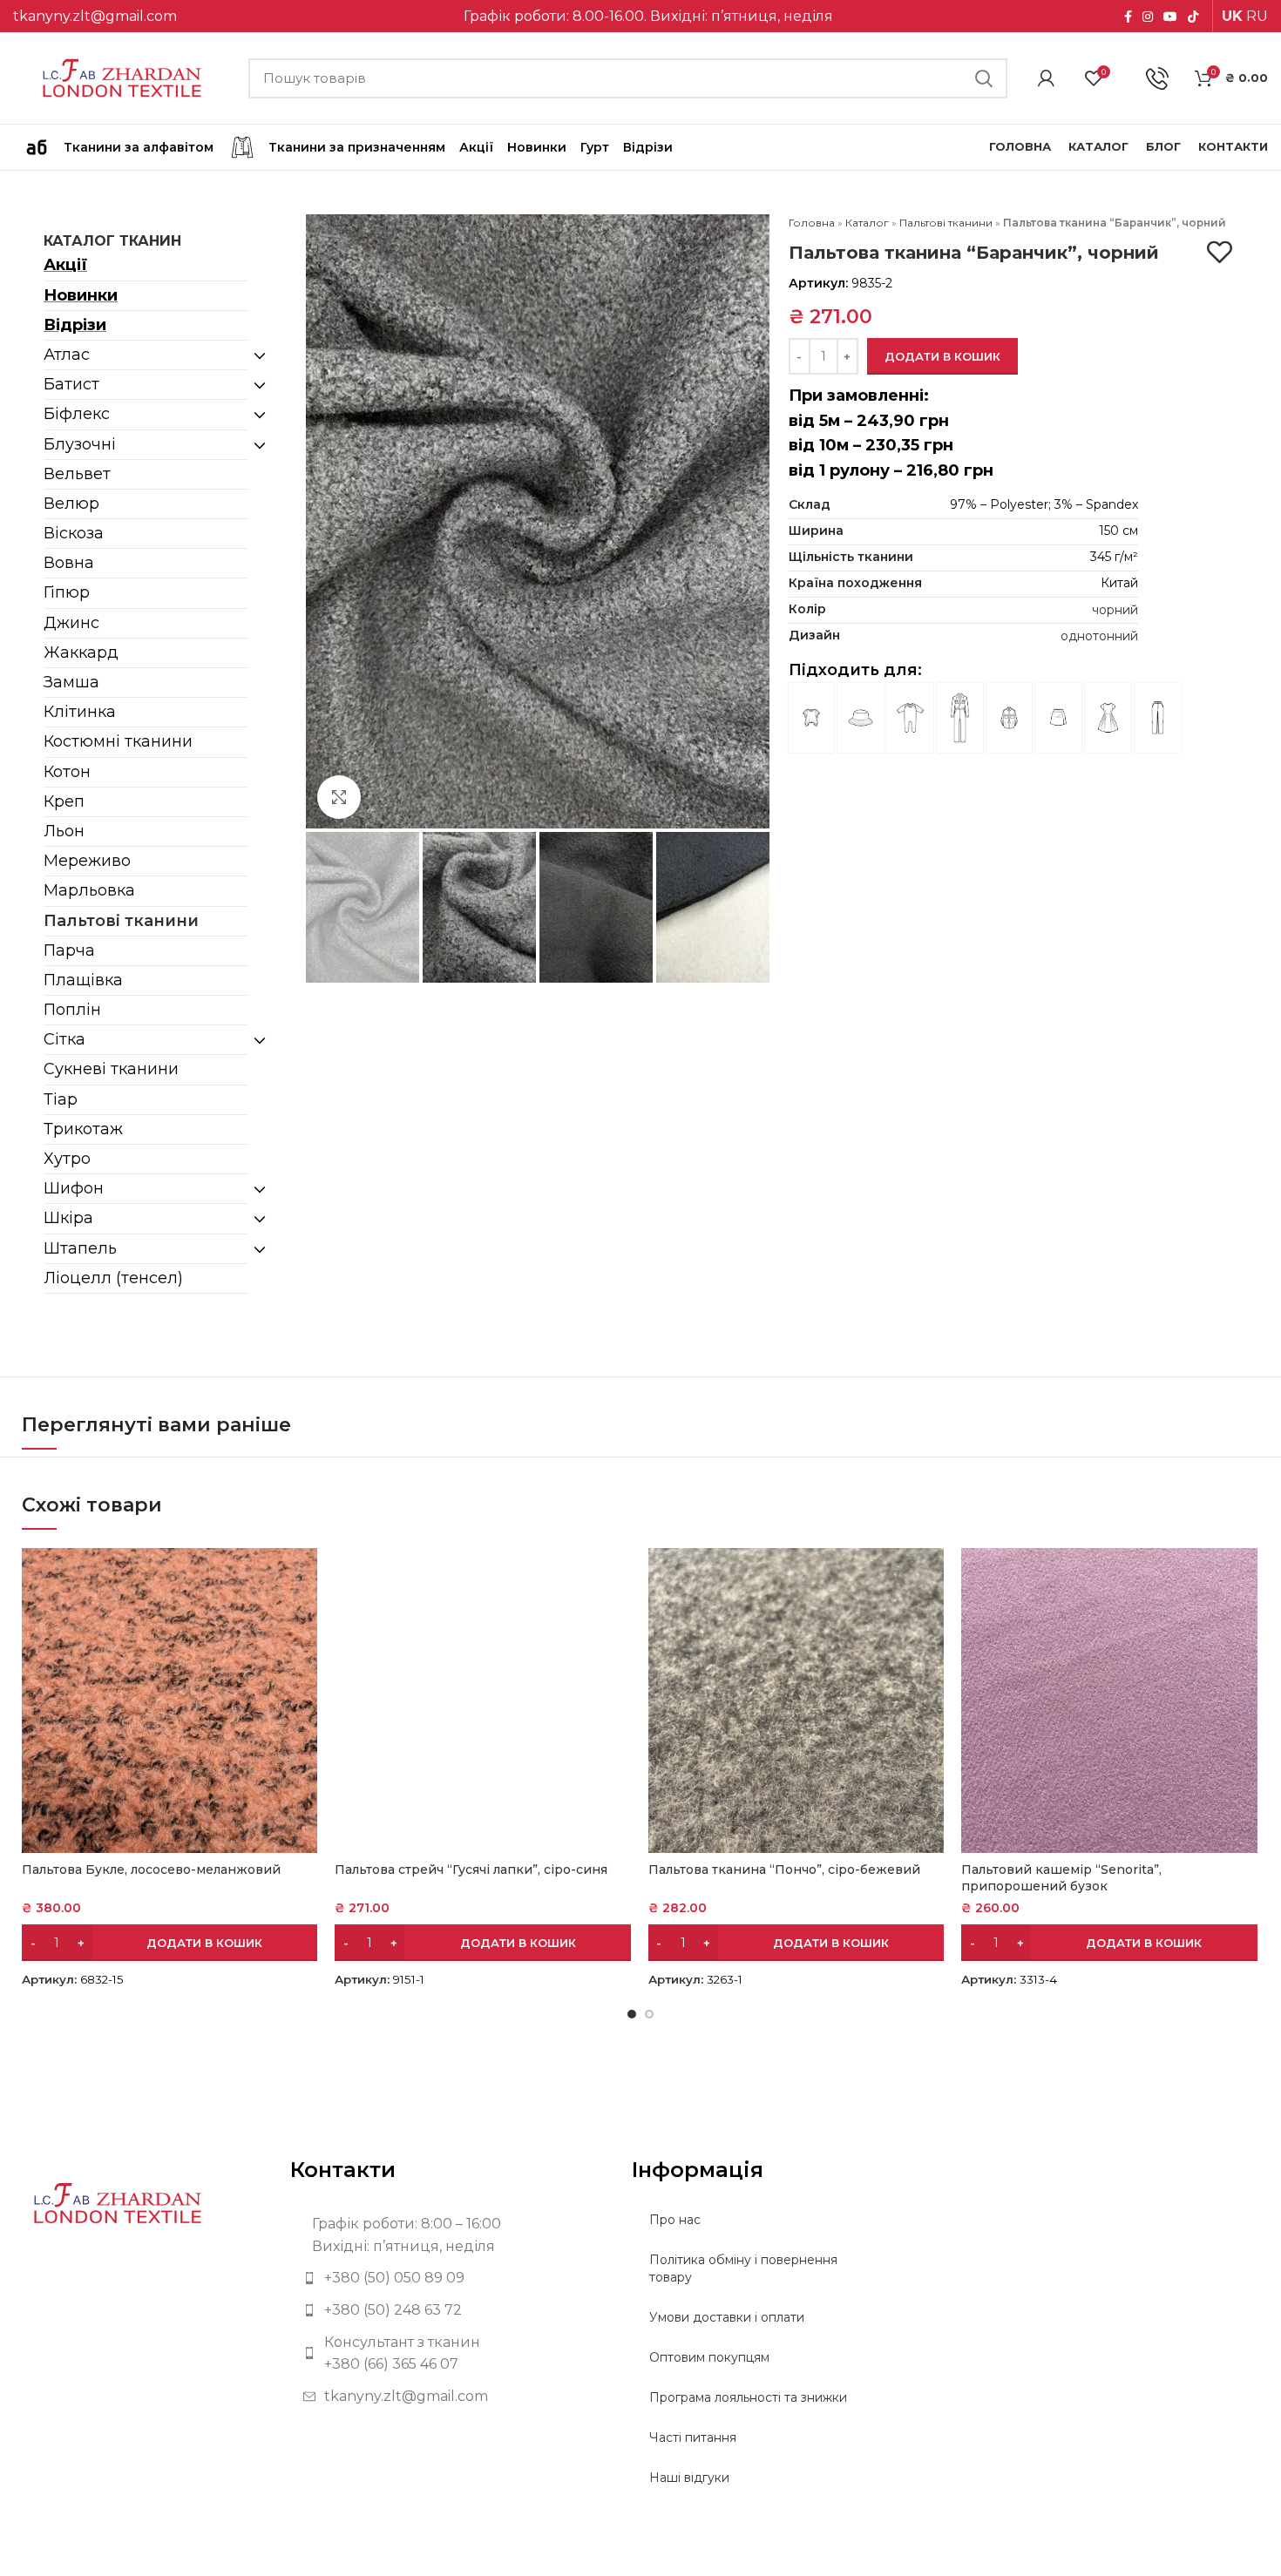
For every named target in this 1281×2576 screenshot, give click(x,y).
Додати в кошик (942, 356)
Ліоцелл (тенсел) (113, 1278)
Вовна (69, 563)
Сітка (64, 1039)
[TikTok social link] (1193, 17)
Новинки (81, 295)
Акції (65, 265)
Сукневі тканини (111, 1069)
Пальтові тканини (121, 921)
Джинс (71, 623)
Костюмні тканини (118, 741)
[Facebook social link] (1128, 17)
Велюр (71, 504)
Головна (812, 223)
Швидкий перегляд (304, 1576)
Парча (69, 950)
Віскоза (74, 533)
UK (1232, 16)
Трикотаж (83, 1129)
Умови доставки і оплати (727, 2317)
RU (1257, 16)
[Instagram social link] (1148, 17)
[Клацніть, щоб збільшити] (339, 797)
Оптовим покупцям (709, 2357)
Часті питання (693, 2437)
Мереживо (87, 861)
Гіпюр (67, 592)
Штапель (80, 1248)
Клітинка (80, 712)
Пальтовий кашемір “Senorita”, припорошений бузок (1061, 1878)
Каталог (867, 223)
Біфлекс (77, 414)
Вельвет (77, 474)
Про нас (675, 2220)
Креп (64, 801)
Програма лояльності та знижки (748, 2397)
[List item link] (448, 2278)
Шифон (74, 1188)
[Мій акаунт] (1046, 78)
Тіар (61, 1099)
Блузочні (80, 444)
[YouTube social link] (1170, 17)
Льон (64, 831)
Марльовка (89, 890)
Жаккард (81, 652)
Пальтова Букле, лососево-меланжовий (151, 1869)
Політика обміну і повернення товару (743, 2268)
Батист (71, 384)
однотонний (1099, 636)
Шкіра (68, 1218)
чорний (1115, 610)
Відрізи (75, 325)
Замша (71, 682)
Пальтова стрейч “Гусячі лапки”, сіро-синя (471, 1869)
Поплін (72, 1010)
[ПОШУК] (984, 78)
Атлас (67, 355)
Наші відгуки (689, 2478)
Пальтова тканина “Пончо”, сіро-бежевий (784, 1869)
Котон (67, 772)
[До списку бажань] (1220, 252)
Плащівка (83, 980)
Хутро (67, 1159)
